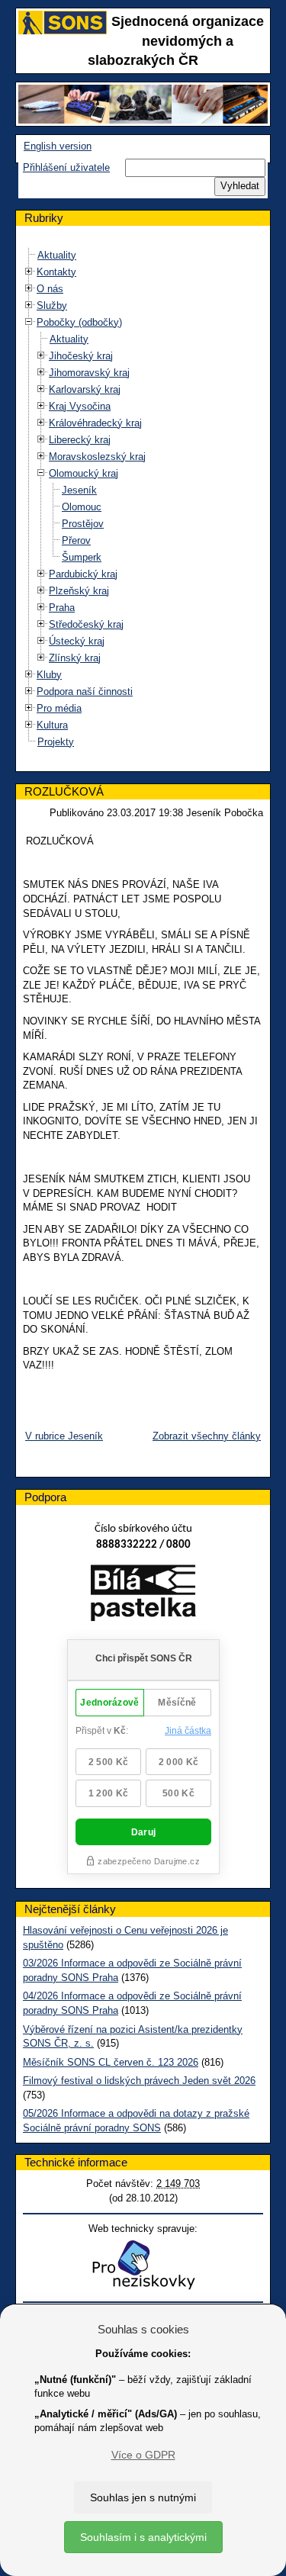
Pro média (59, 708)
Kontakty (56, 272)
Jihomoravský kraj (89, 373)
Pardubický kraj (83, 574)
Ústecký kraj (77, 641)
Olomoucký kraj (84, 473)
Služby (52, 306)
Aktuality (57, 255)
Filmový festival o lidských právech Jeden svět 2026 (139, 2081)
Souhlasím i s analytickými (143, 2537)
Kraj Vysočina (80, 406)
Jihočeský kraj (81, 356)
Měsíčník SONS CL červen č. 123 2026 (111, 2062)
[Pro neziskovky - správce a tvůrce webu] (143, 2264)
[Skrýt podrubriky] (29, 322)
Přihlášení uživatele (66, 167)
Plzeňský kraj (79, 591)
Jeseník (79, 490)
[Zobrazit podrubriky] (29, 271)
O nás (50, 289)
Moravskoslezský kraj (97, 457)
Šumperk (82, 557)
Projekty (56, 742)
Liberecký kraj (80, 440)
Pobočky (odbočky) (79, 322)
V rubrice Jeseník (64, 1436)
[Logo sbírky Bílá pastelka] (143, 1595)
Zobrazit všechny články (207, 1436)
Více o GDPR (143, 2455)
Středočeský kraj (86, 624)
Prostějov (83, 524)
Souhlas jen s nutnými (143, 2497)
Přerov (76, 540)
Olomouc (82, 507)
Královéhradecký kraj (95, 423)
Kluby (49, 675)
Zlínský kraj (75, 658)
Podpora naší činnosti (85, 691)
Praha (62, 608)
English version (58, 146)
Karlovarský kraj (85, 389)
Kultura (52, 725)
